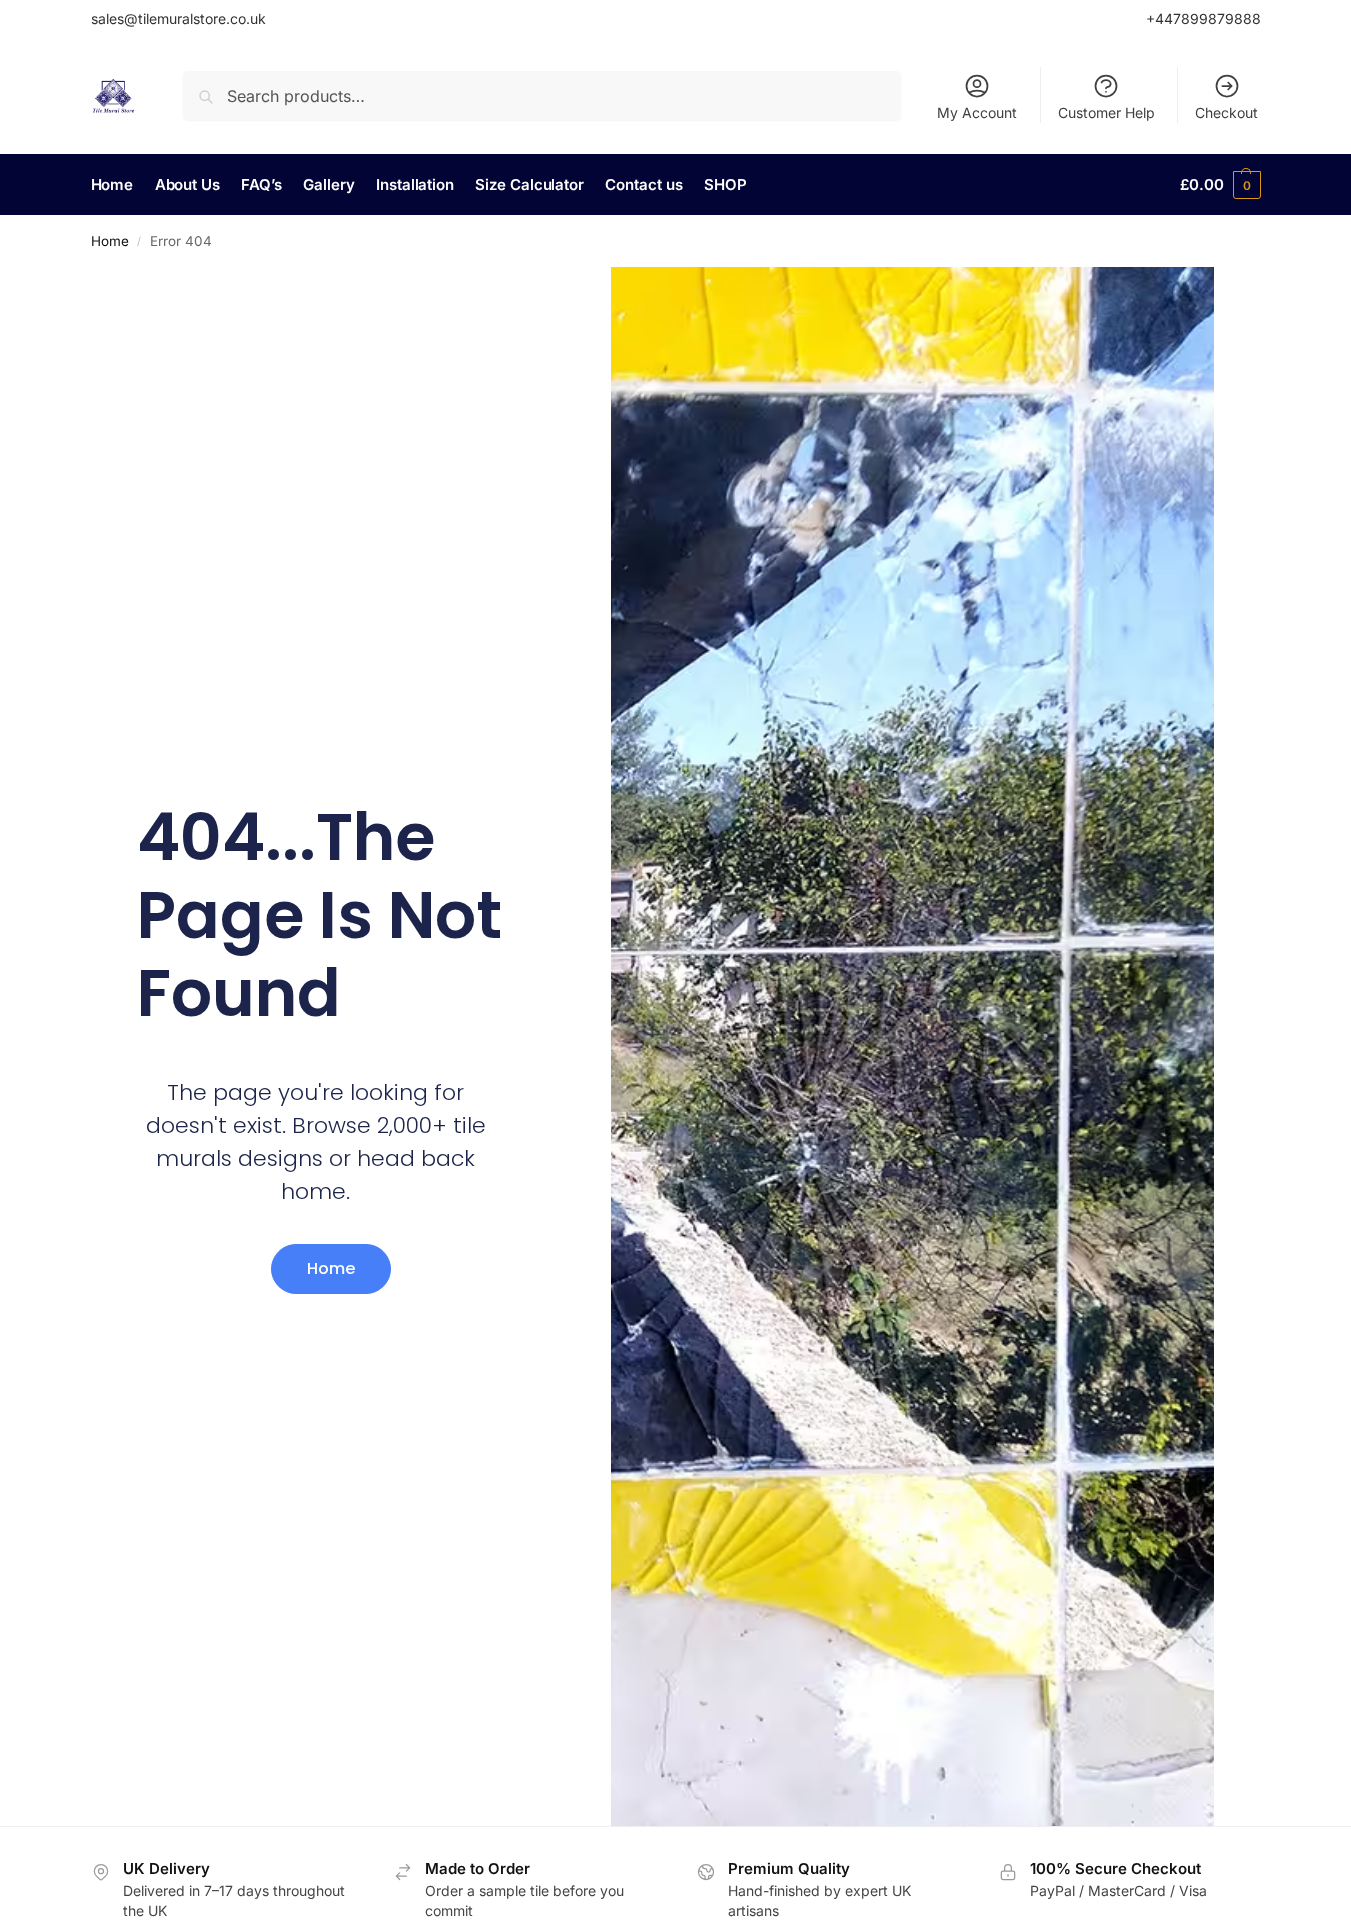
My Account (977, 112)
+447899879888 (1203, 18)
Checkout (1226, 112)
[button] (1220, 185)
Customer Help (1106, 112)
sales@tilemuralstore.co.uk (178, 18)
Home (110, 241)
